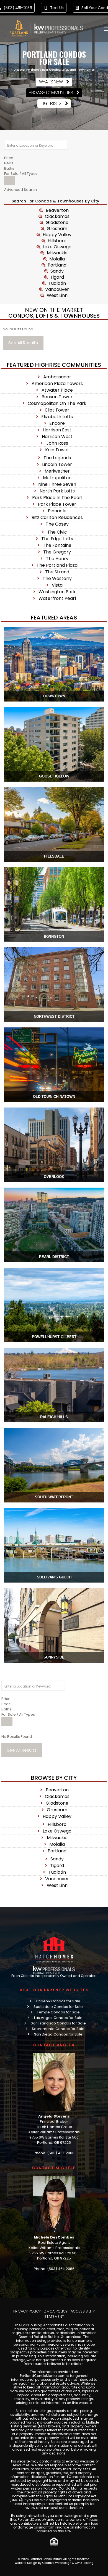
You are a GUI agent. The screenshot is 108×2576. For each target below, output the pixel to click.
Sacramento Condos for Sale (58, 2029)
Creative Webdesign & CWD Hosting (68, 2563)
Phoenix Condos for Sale (58, 2001)
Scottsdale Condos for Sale (58, 2007)
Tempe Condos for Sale (58, 2012)
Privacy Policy (27, 2311)
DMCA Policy (56, 2311)
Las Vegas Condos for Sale (58, 2018)
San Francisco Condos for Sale (58, 2023)
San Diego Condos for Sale (58, 2034)
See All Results (23, 343)
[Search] (10, 181)
